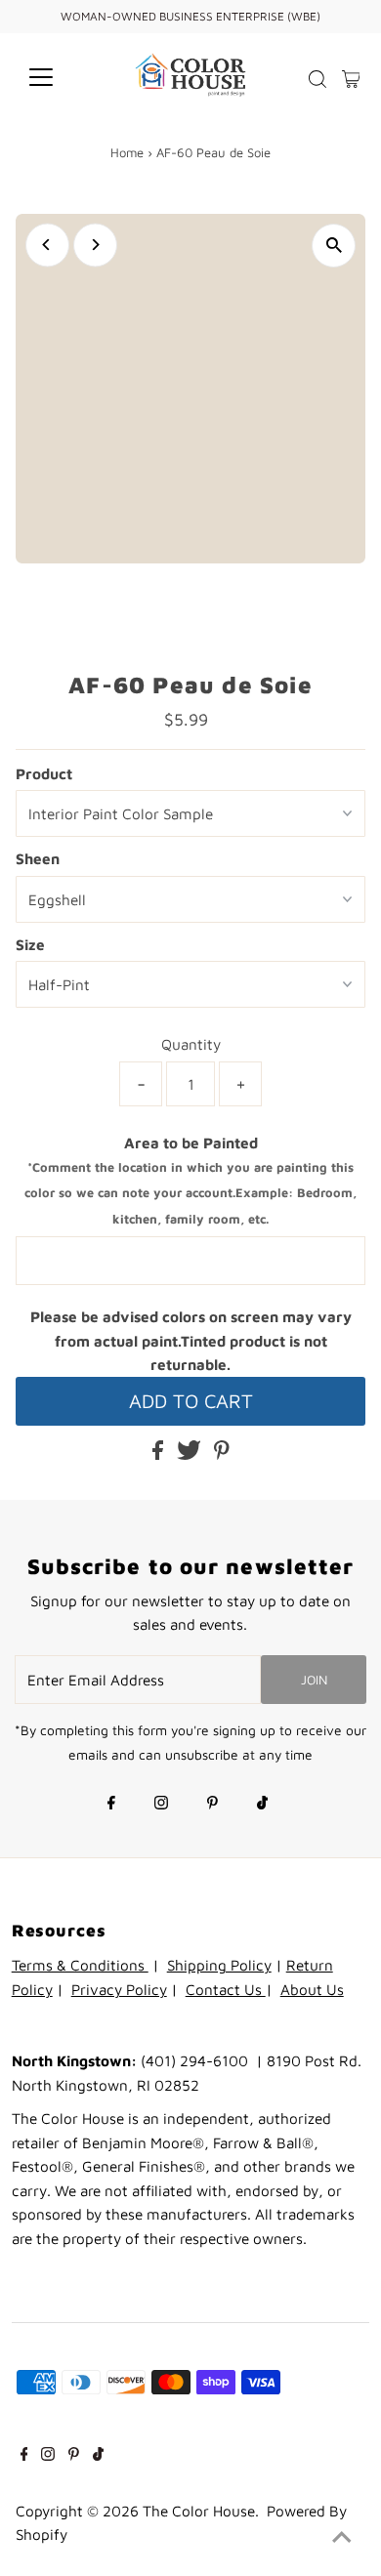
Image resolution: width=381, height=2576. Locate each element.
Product (44, 773)
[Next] (95, 245)
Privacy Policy (119, 1989)
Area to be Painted (190, 1180)
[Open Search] (317, 79)
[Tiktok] (262, 1805)
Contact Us (226, 1989)
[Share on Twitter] (191, 1454)
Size (30, 944)
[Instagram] (161, 1805)
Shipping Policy (219, 1965)
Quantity (191, 1044)
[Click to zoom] (334, 246)
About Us (312, 1989)
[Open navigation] (57, 77)
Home (127, 152)
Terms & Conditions (80, 1965)
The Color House (199, 2511)
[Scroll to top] (342, 2537)
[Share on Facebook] (160, 1454)
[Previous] (47, 245)
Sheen (38, 858)
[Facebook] (111, 1805)
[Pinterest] (212, 1805)
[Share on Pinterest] (222, 1454)
